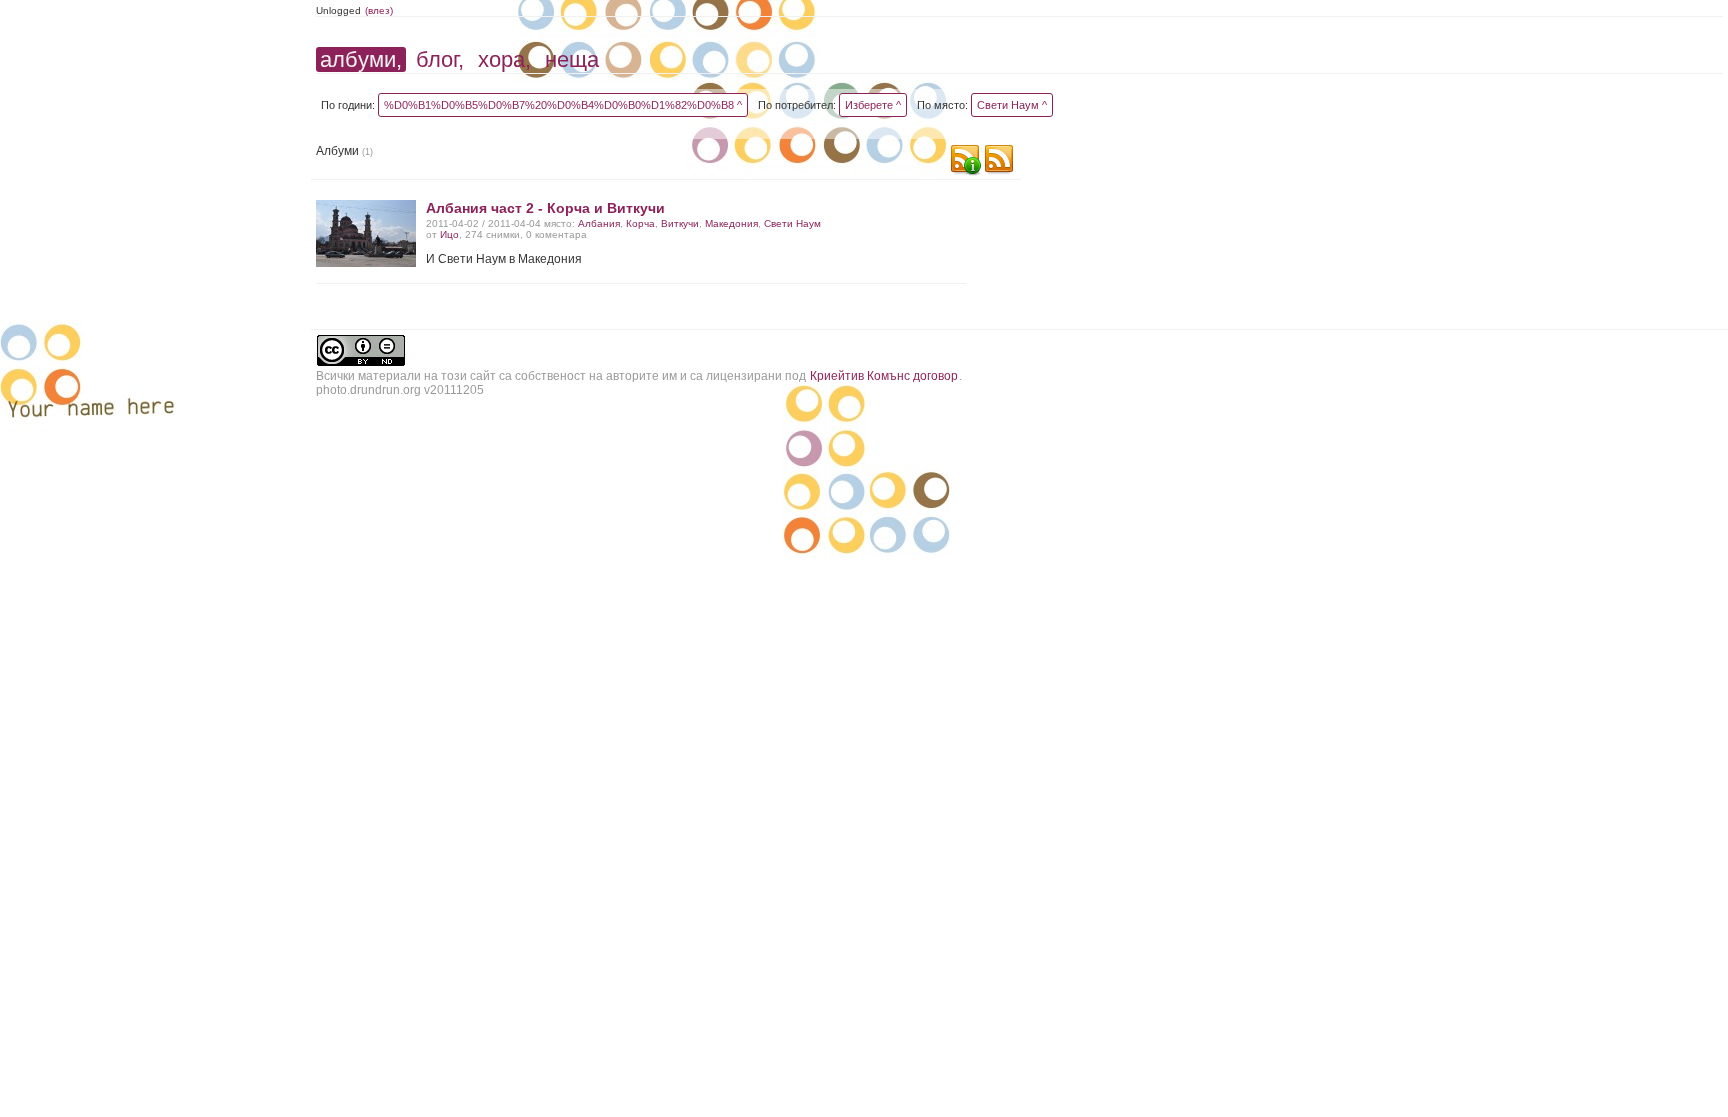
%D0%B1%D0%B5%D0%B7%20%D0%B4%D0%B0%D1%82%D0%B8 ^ (563, 105)
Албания (599, 223)
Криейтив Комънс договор (884, 376)
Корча (640, 223)
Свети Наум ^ (1012, 105)
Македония (731, 223)
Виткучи (680, 223)
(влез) (379, 10)
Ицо (449, 234)
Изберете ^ (873, 105)
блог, (440, 59)
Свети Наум (792, 223)
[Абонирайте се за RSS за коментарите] (965, 161)
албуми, (361, 59)
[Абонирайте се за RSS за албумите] (999, 161)
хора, (504, 59)
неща (572, 59)
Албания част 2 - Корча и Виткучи (545, 208)
